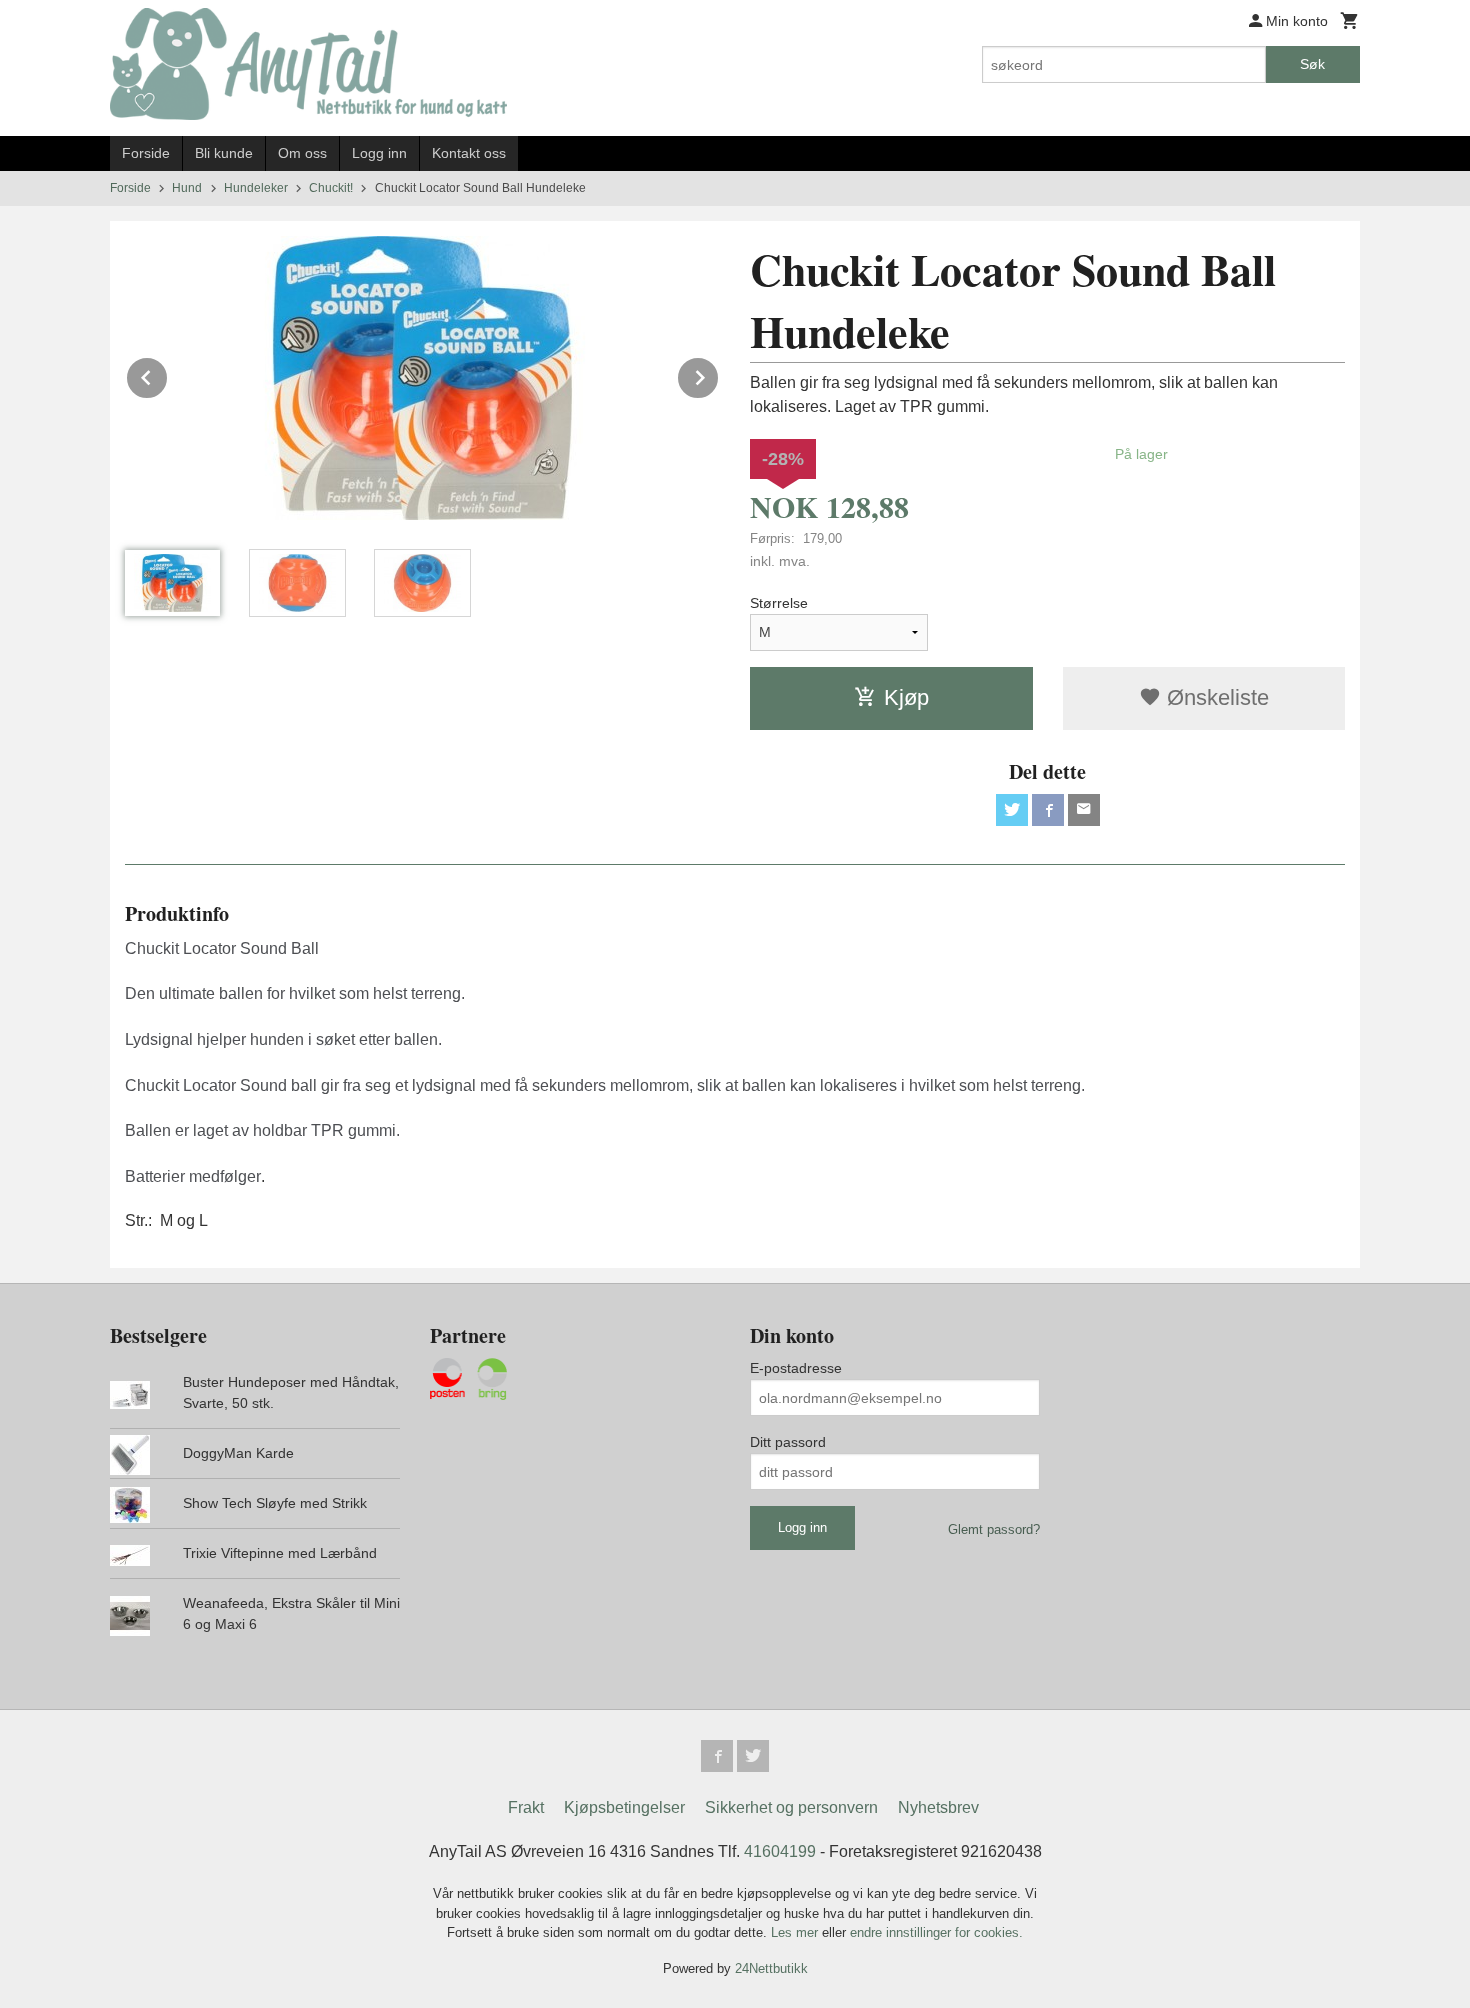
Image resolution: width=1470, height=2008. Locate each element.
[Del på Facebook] (1048, 810)
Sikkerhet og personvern (791, 1807)
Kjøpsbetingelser (624, 1807)
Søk (1312, 64)
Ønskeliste (1215, 697)
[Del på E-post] (1084, 810)
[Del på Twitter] (1012, 810)
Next (719, 374)
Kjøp (906, 697)
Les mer (796, 1932)
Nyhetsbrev (938, 1807)
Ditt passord (788, 1442)
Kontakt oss (469, 153)
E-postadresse (796, 1368)
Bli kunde (224, 153)
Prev (168, 374)
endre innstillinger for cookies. (936, 1932)
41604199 (780, 1851)
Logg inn (379, 153)
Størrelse (779, 603)
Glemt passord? (994, 1529)
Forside (146, 153)
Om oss (302, 153)
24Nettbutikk (771, 1968)
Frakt (526, 1807)
